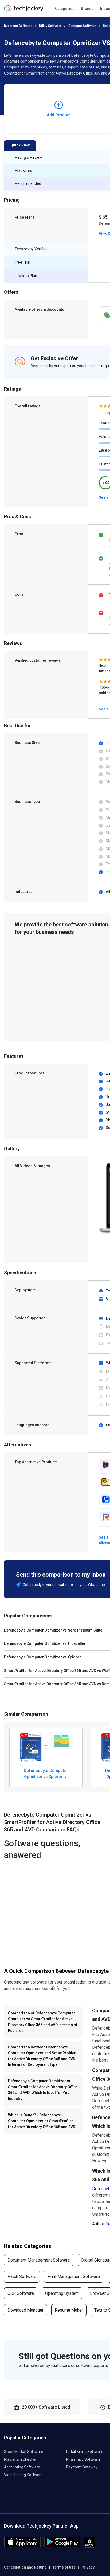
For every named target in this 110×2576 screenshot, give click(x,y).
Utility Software (50, 26)
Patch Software (22, 2277)
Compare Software (82, 26)
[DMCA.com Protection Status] (90, 2546)
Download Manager (25, 2310)
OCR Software (21, 2293)
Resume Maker (69, 2310)
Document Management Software (39, 2260)
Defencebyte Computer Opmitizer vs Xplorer (46, 1773)
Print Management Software (74, 2277)
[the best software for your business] (24, 11)
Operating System (62, 2293)
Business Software (18, 26)
